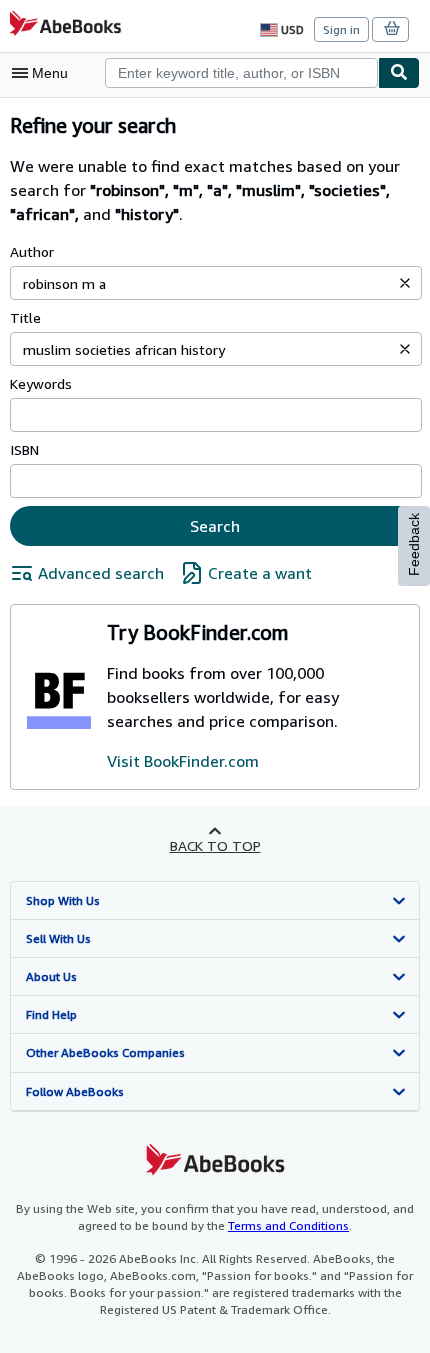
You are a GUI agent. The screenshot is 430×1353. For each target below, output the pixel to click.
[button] (405, 283)
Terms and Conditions (288, 1225)
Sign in (341, 29)
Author (32, 251)
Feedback (414, 544)
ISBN (24, 449)
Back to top (215, 845)
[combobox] (241, 73)
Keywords (41, 383)
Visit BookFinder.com (183, 761)
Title (25, 317)
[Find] (399, 73)
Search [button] (215, 526)
